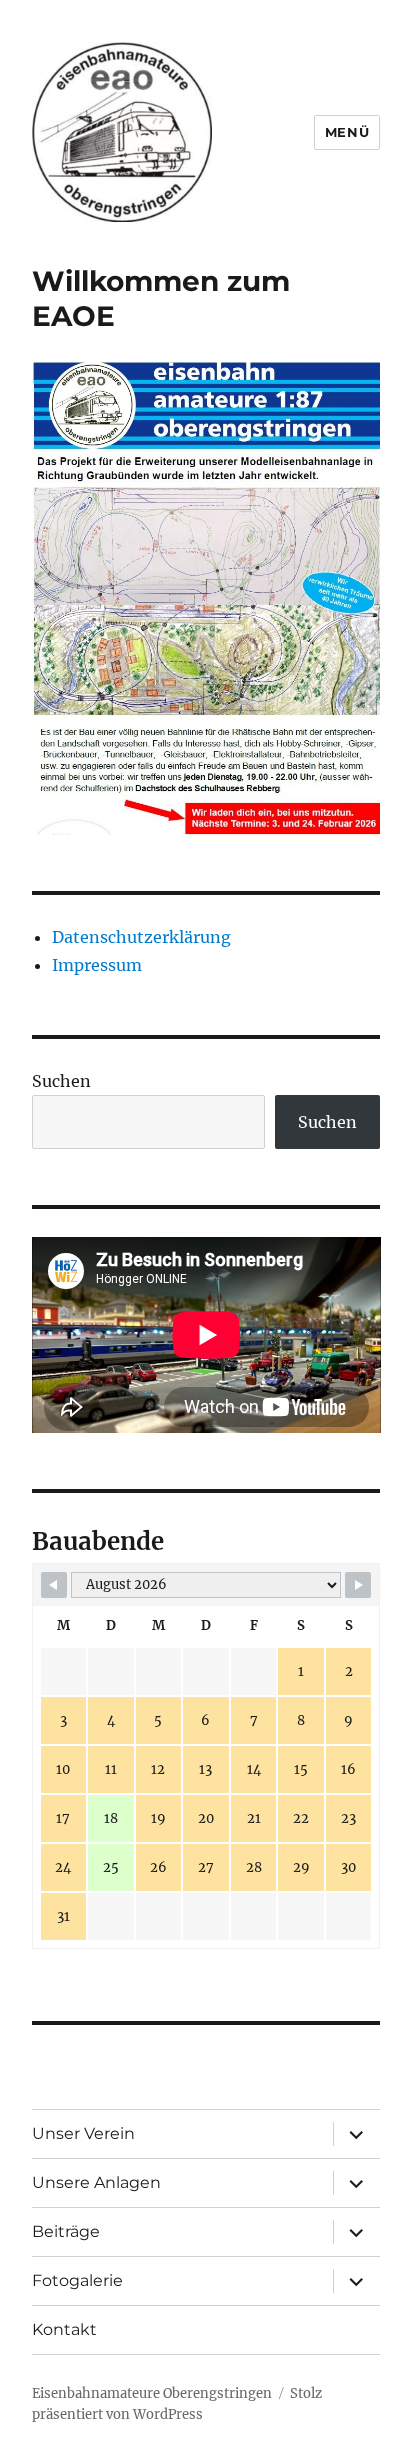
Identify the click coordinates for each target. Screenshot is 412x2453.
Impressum (97, 965)
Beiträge (66, 2231)
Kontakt (64, 2329)
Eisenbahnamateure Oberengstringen (152, 2393)
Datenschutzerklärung (141, 937)
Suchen (61, 1081)
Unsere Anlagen (96, 2182)
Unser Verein (83, 2133)
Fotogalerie (77, 2280)
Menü (347, 132)
